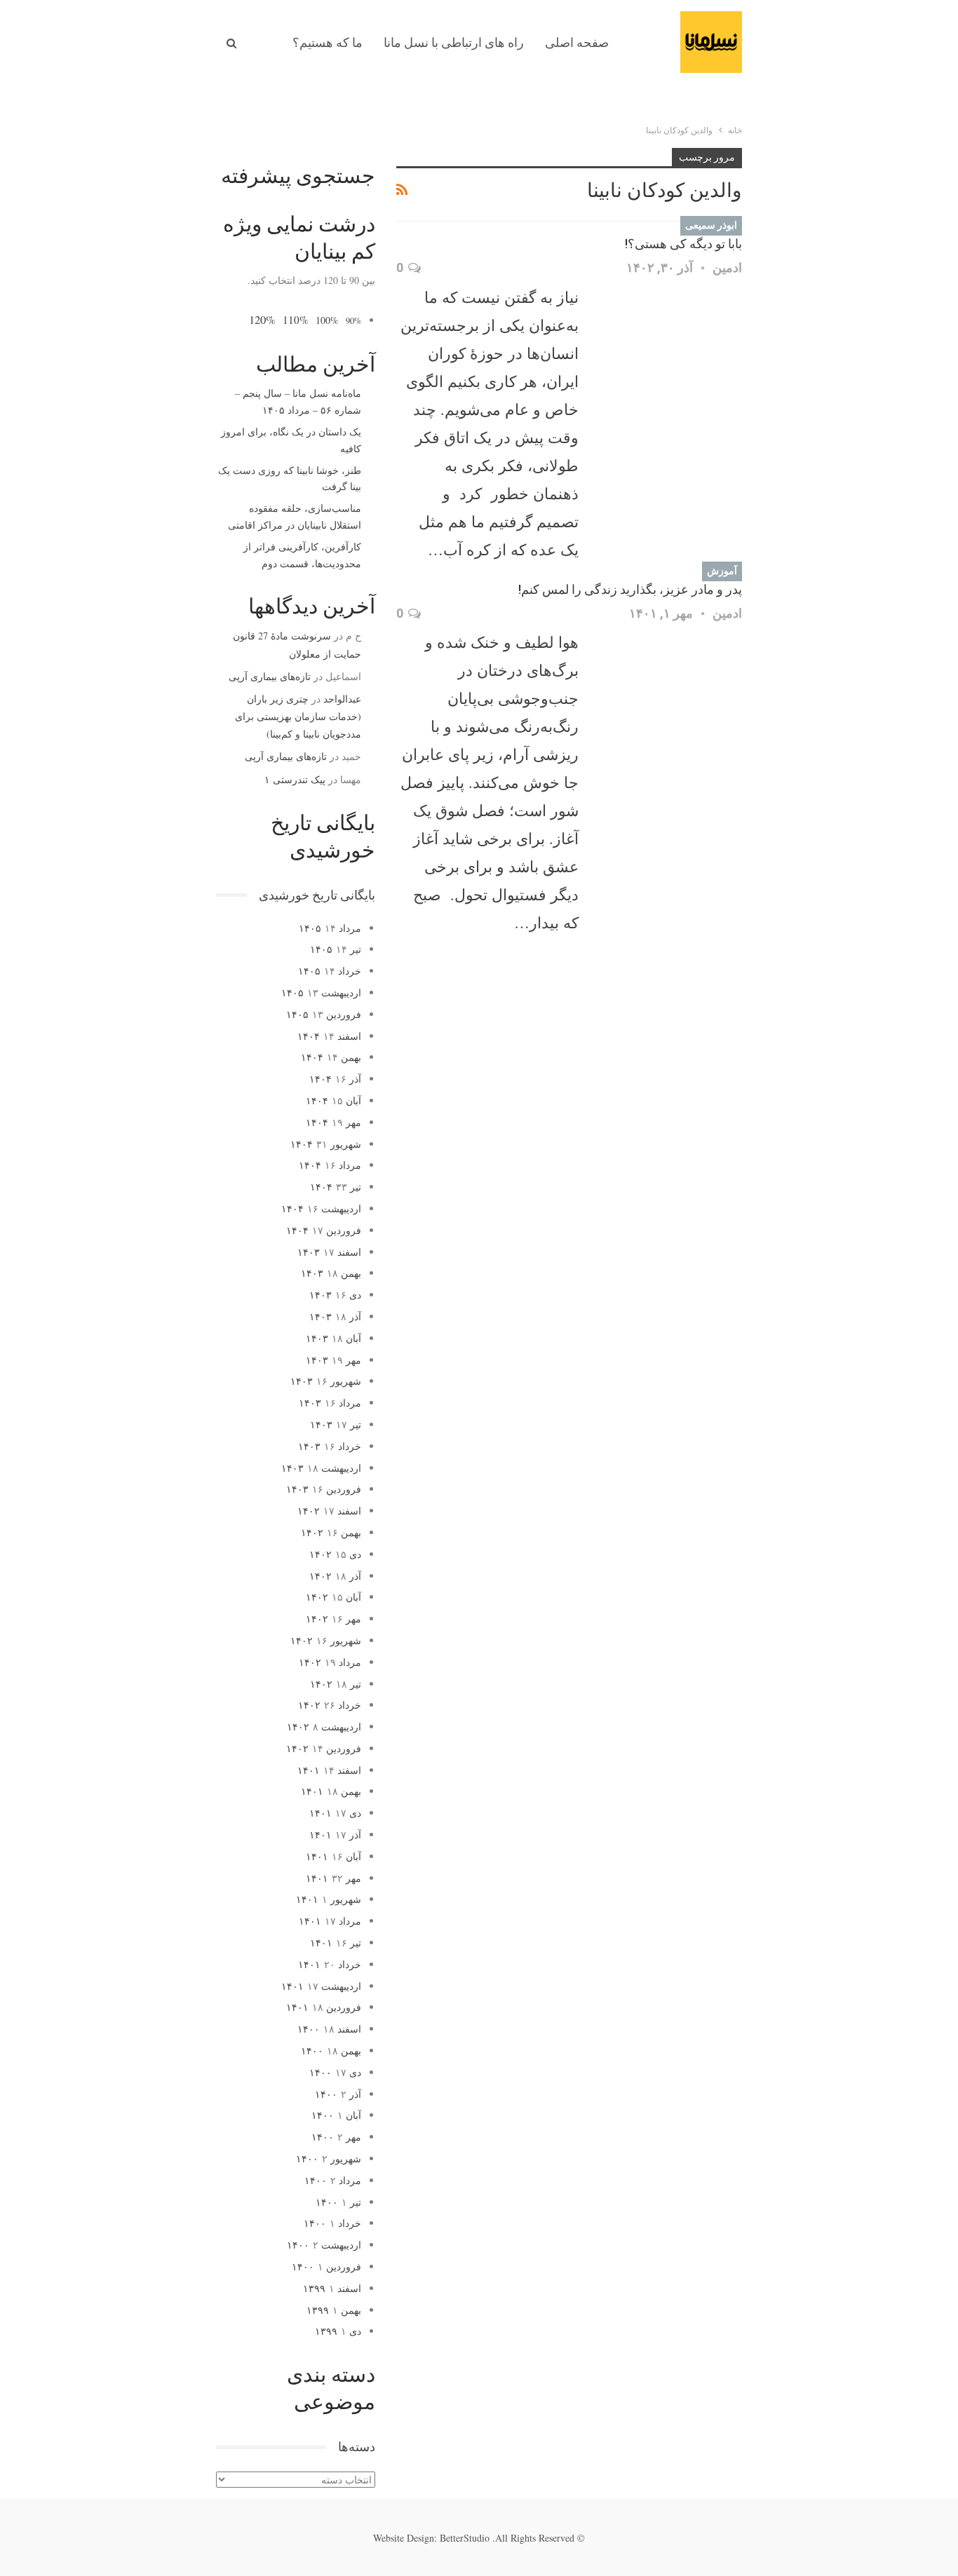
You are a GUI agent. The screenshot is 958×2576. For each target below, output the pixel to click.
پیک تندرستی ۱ (295, 779)
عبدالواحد (342, 699)
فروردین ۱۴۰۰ (326, 2266)
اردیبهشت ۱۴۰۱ (321, 1986)
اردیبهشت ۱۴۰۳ (321, 1468)
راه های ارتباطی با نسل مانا (454, 42)
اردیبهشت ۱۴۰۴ (321, 1208)
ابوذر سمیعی (711, 225)
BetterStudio (465, 2538)
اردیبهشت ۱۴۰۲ (324, 1727)
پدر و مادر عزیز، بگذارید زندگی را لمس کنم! (630, 589)
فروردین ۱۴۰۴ (324, 1230)
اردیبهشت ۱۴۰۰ (324, 2245)
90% (353, 321)
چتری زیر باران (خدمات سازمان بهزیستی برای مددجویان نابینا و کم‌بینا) (298, 716)
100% (327, 320)
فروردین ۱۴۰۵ (324, 1014)
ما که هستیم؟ (328, 42)
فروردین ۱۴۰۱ (324, 2007)
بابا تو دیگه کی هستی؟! (683, 244)
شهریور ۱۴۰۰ (329, 2158)
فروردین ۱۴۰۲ (324, 1748)
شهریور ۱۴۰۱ (329, 1899)
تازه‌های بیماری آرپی (270, 676)
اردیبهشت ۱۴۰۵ (321, 992)
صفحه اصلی (577, 42)
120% (262, 319)
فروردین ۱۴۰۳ (324, 1489)
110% (296, 320)
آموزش (722, 571)
